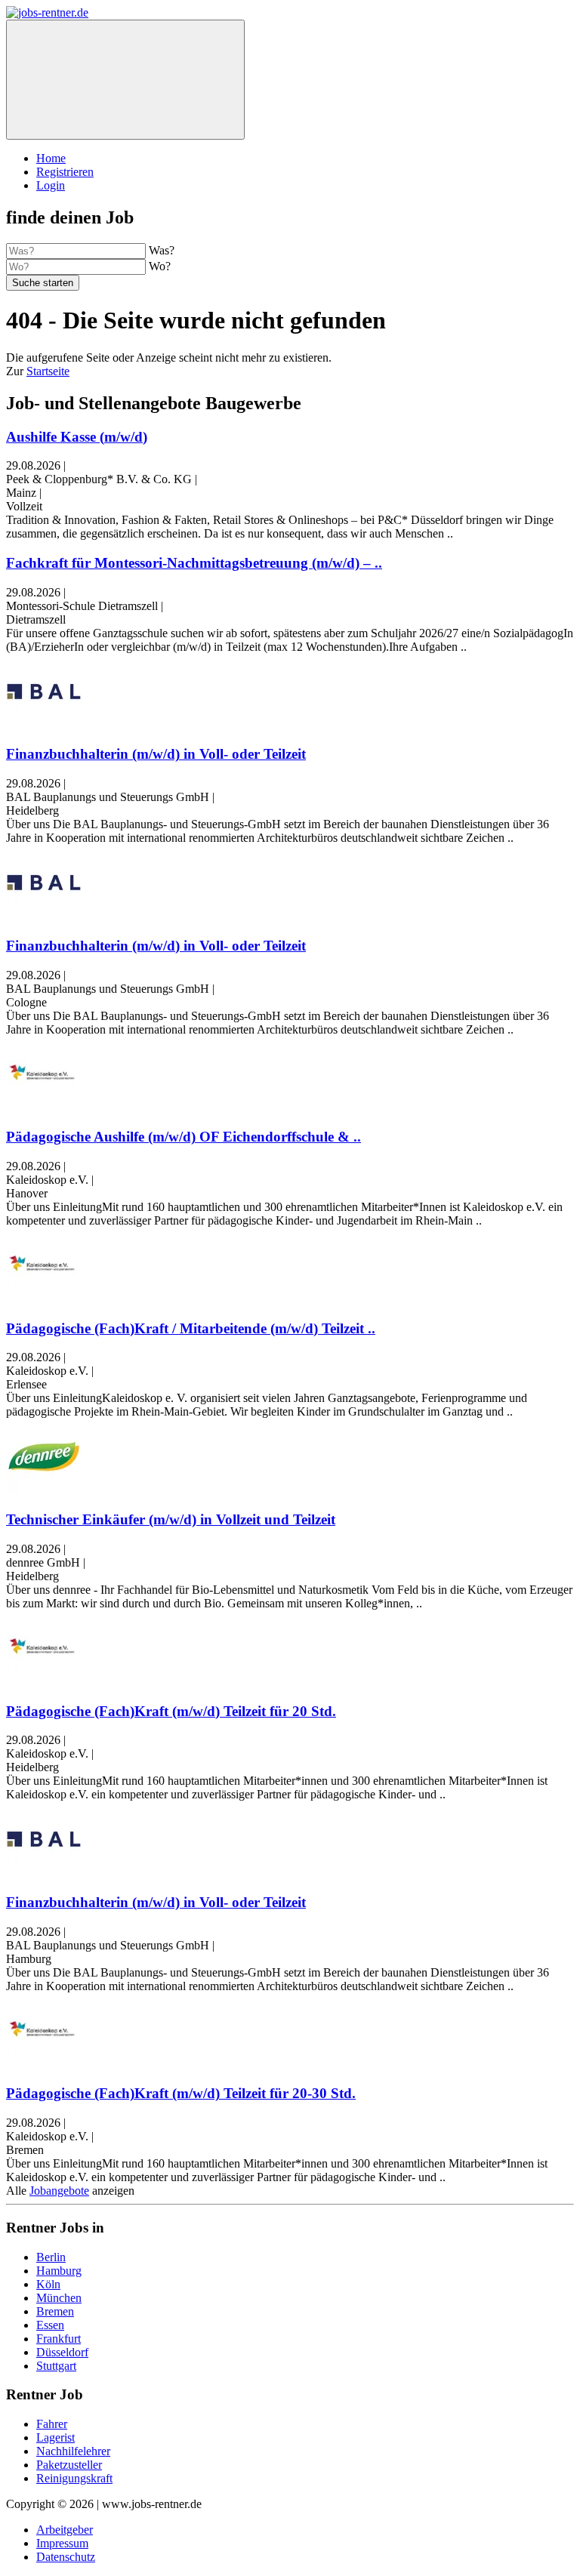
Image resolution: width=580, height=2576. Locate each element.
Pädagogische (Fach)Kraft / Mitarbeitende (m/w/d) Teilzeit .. (191, 1328)
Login (51, 185)
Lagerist (56, 2437)
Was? (162, 250)
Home (51, 158)
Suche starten (43, 283)
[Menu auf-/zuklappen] (125, 80)
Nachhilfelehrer (73, 2451)
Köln (48, 2284)
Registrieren (65, 172)
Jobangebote (59, 2191)
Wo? (160, 266)
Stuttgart (56, 2366)
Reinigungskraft (74, 2478)
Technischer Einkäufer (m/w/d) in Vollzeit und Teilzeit (171, 1519)
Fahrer (52, 2424)
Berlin (51, 2257)
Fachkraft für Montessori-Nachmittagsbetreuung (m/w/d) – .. (194, 563)
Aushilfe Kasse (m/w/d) (77, 437)
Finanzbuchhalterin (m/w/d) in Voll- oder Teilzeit (156, 754)
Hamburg (59, 2271)
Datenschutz (66, 2557)
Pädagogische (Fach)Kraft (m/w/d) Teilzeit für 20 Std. (171, 1711)
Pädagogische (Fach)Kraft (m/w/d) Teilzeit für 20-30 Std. (181, 2093)
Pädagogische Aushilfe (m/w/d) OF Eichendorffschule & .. (184, 1137)
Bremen (55, 2311)
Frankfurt (59, 2339)
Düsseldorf (62, 2352)
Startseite (48, 371)
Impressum (62, 2543)
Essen (50, 2325)
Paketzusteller (69, 2465)
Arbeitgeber (65, 2530)
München (59, 2298)
